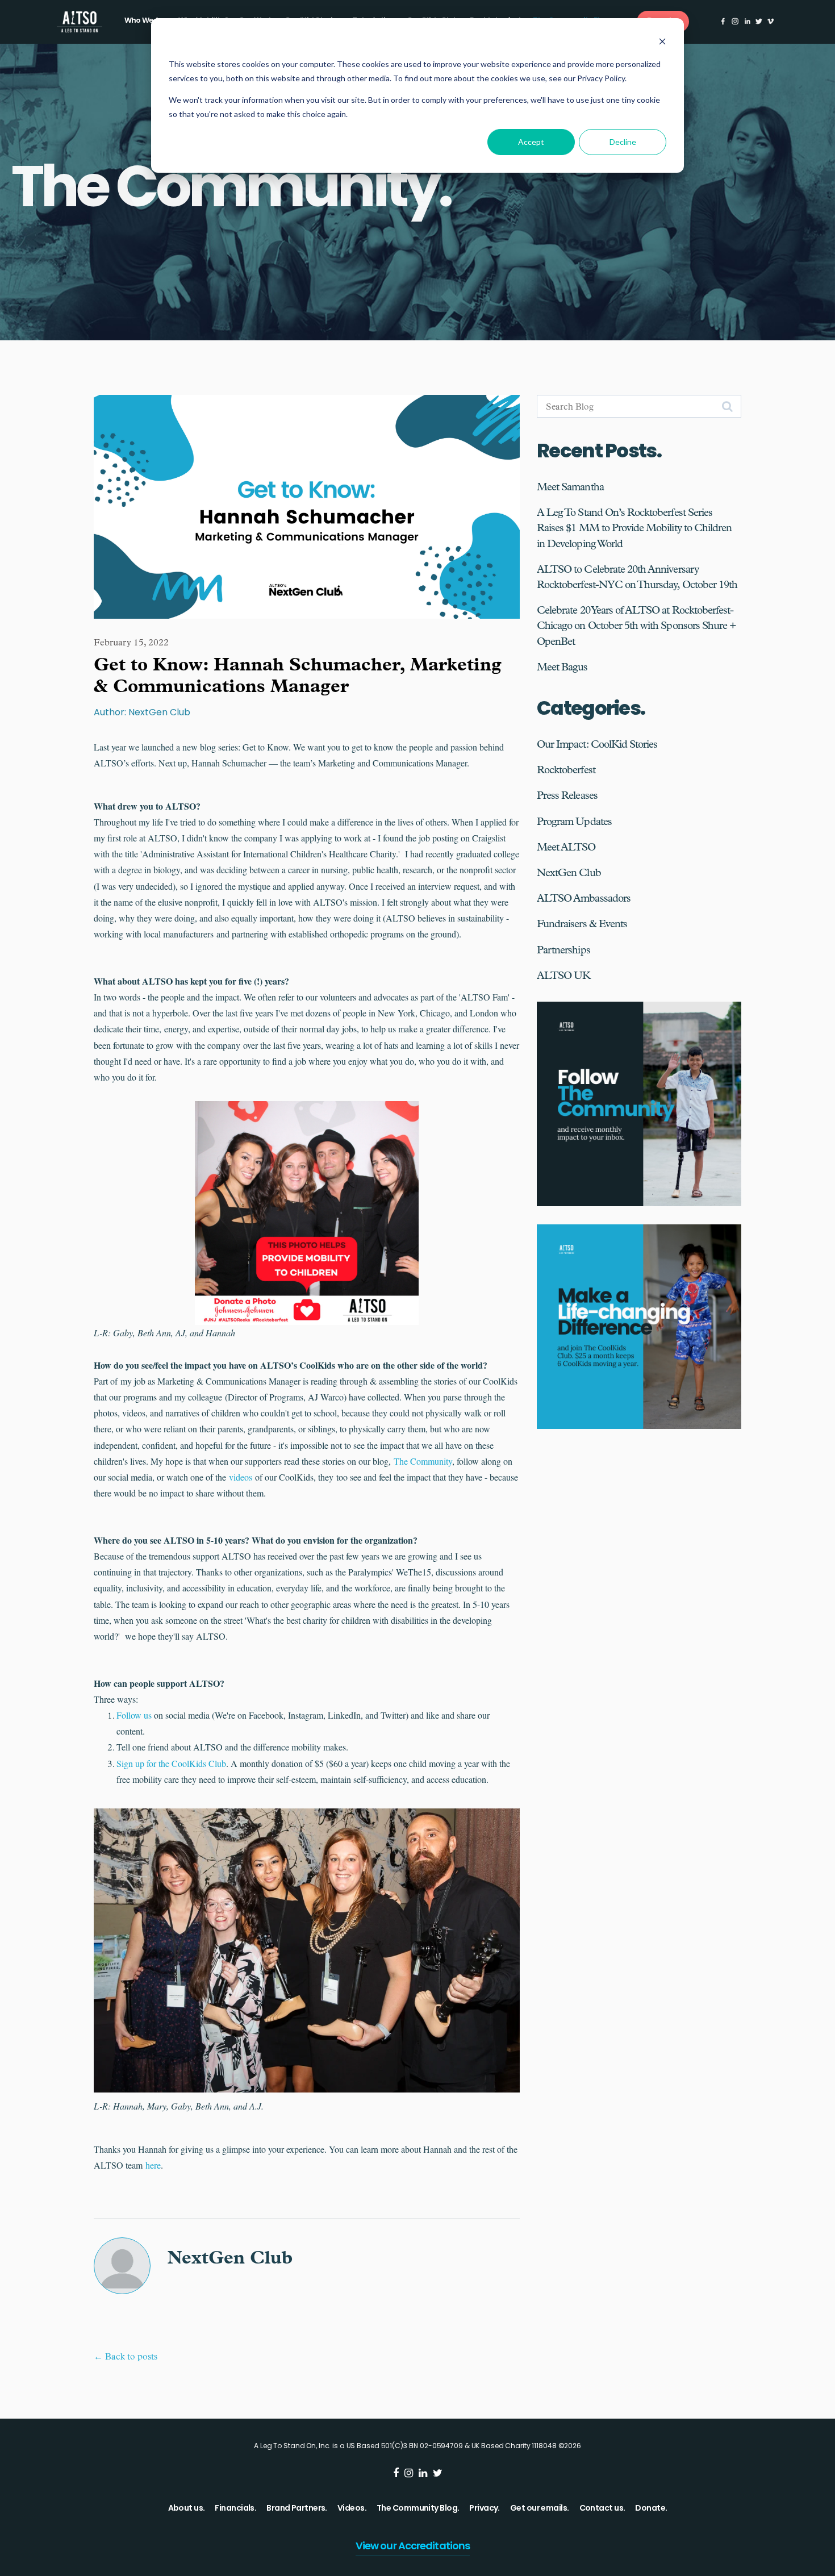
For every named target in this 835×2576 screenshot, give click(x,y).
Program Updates (574, 822)
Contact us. (602, 2509)
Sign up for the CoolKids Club (171, 1763)
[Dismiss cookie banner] (662, 43)
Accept (531, 142)
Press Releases (567, 795)
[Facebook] (723, 21)
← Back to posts (126, 2356)
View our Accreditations (413, 2547)
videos (241, 1477)
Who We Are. (146, 21)
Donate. (651, 2509)
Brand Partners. (297, 2509)
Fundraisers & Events (582, 924)
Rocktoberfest (566, 770)
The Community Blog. (418, 2509)
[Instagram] (735, 21)
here (153, 2165)
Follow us (135, 1715)
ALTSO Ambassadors (584, 898)
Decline (623, 142)
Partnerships (563, 950)
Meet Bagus (562, 667)
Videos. (352, 2509)
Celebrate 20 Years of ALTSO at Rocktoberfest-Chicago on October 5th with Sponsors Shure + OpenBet (636, 626)
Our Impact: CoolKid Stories (597, 744)
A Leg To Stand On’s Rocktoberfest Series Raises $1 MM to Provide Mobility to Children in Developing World (634, 528)
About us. (187, 2509)
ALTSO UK (563, 976)
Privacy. (485, 2509)
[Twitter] (759, 21)
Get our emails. (540, 2509)
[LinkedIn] (747, 21)
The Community (423, 1461)
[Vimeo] (771, 21)
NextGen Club (569, 873)
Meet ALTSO (566, 847)
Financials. (235, 2509)
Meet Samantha (570, 487)
